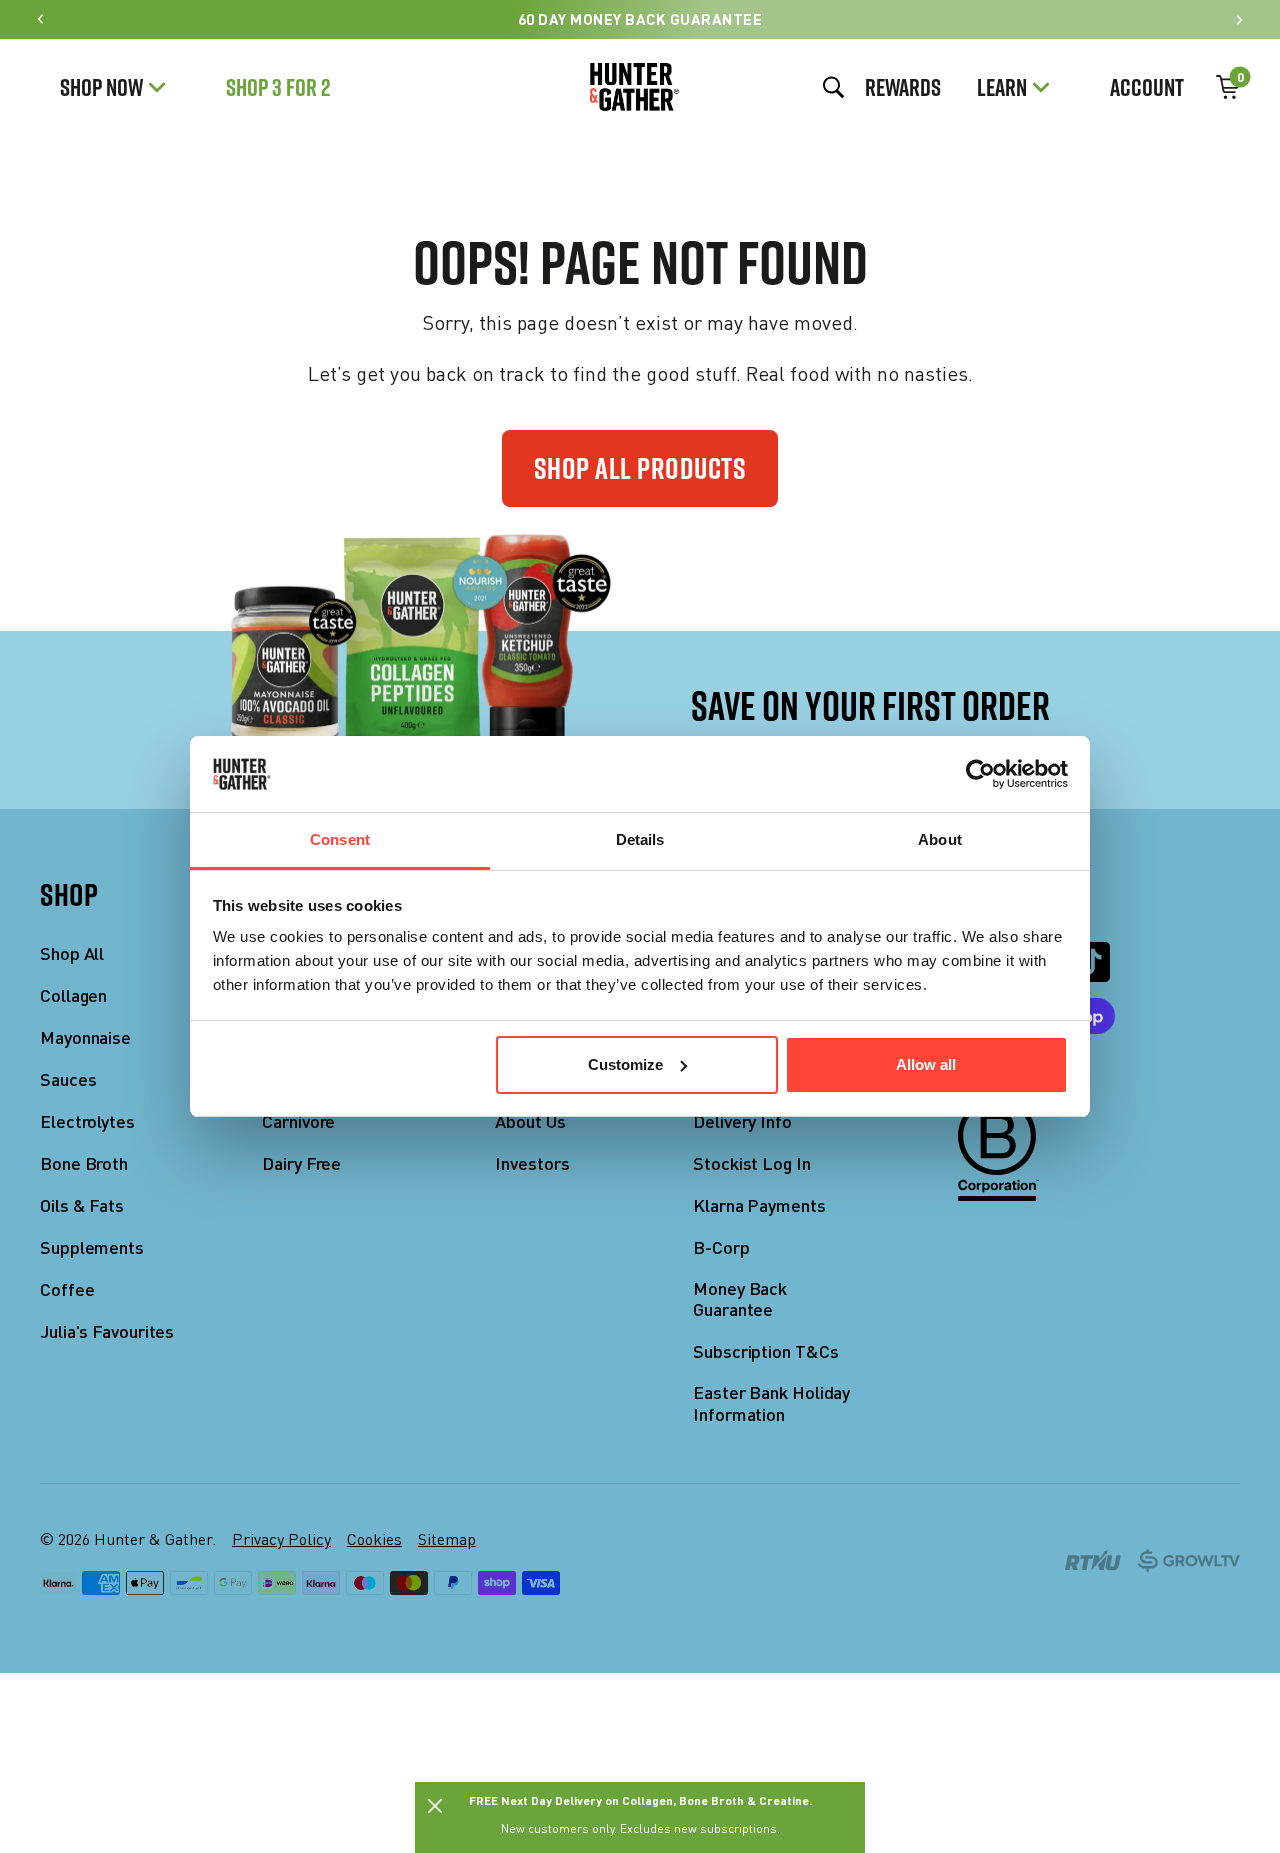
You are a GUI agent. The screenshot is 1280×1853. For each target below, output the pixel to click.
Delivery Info (742, 1121)
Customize (625, 1064)
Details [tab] (640, 839)
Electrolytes (87, 1121)
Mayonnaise (85, 1037)
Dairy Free (301, 1163)
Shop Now (101, 87)
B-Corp (721, 1247)
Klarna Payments (759, 1205)
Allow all (926, 1064)
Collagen (73, 995)
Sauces (68, 1079)
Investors (532, 1163)
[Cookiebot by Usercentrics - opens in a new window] (980, 774)
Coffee (67, 1289)
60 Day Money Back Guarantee (640, 19)
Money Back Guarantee (740, 1299)
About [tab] (940, 839)
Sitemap (447, 1539)
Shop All (72, 953)
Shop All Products (640, 468)
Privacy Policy (281, 1539)
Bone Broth (84, 1163)
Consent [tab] (340, 839)
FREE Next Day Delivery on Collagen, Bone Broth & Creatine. (640, 1800)
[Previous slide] (41, 19)
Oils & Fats (82, 1205)
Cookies (374, 1539)
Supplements (92, 1247)
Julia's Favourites (107, 1331)
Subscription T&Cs (765, 1351)
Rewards (903, 87)
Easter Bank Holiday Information (771, 1403)
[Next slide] (1239, 19)
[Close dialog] (435, 1806)
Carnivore (298, 1121)
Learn (1002, 87)
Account (1147, 87)
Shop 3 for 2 (278, 87)
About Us (530, 1121)
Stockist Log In (752, 1163)
